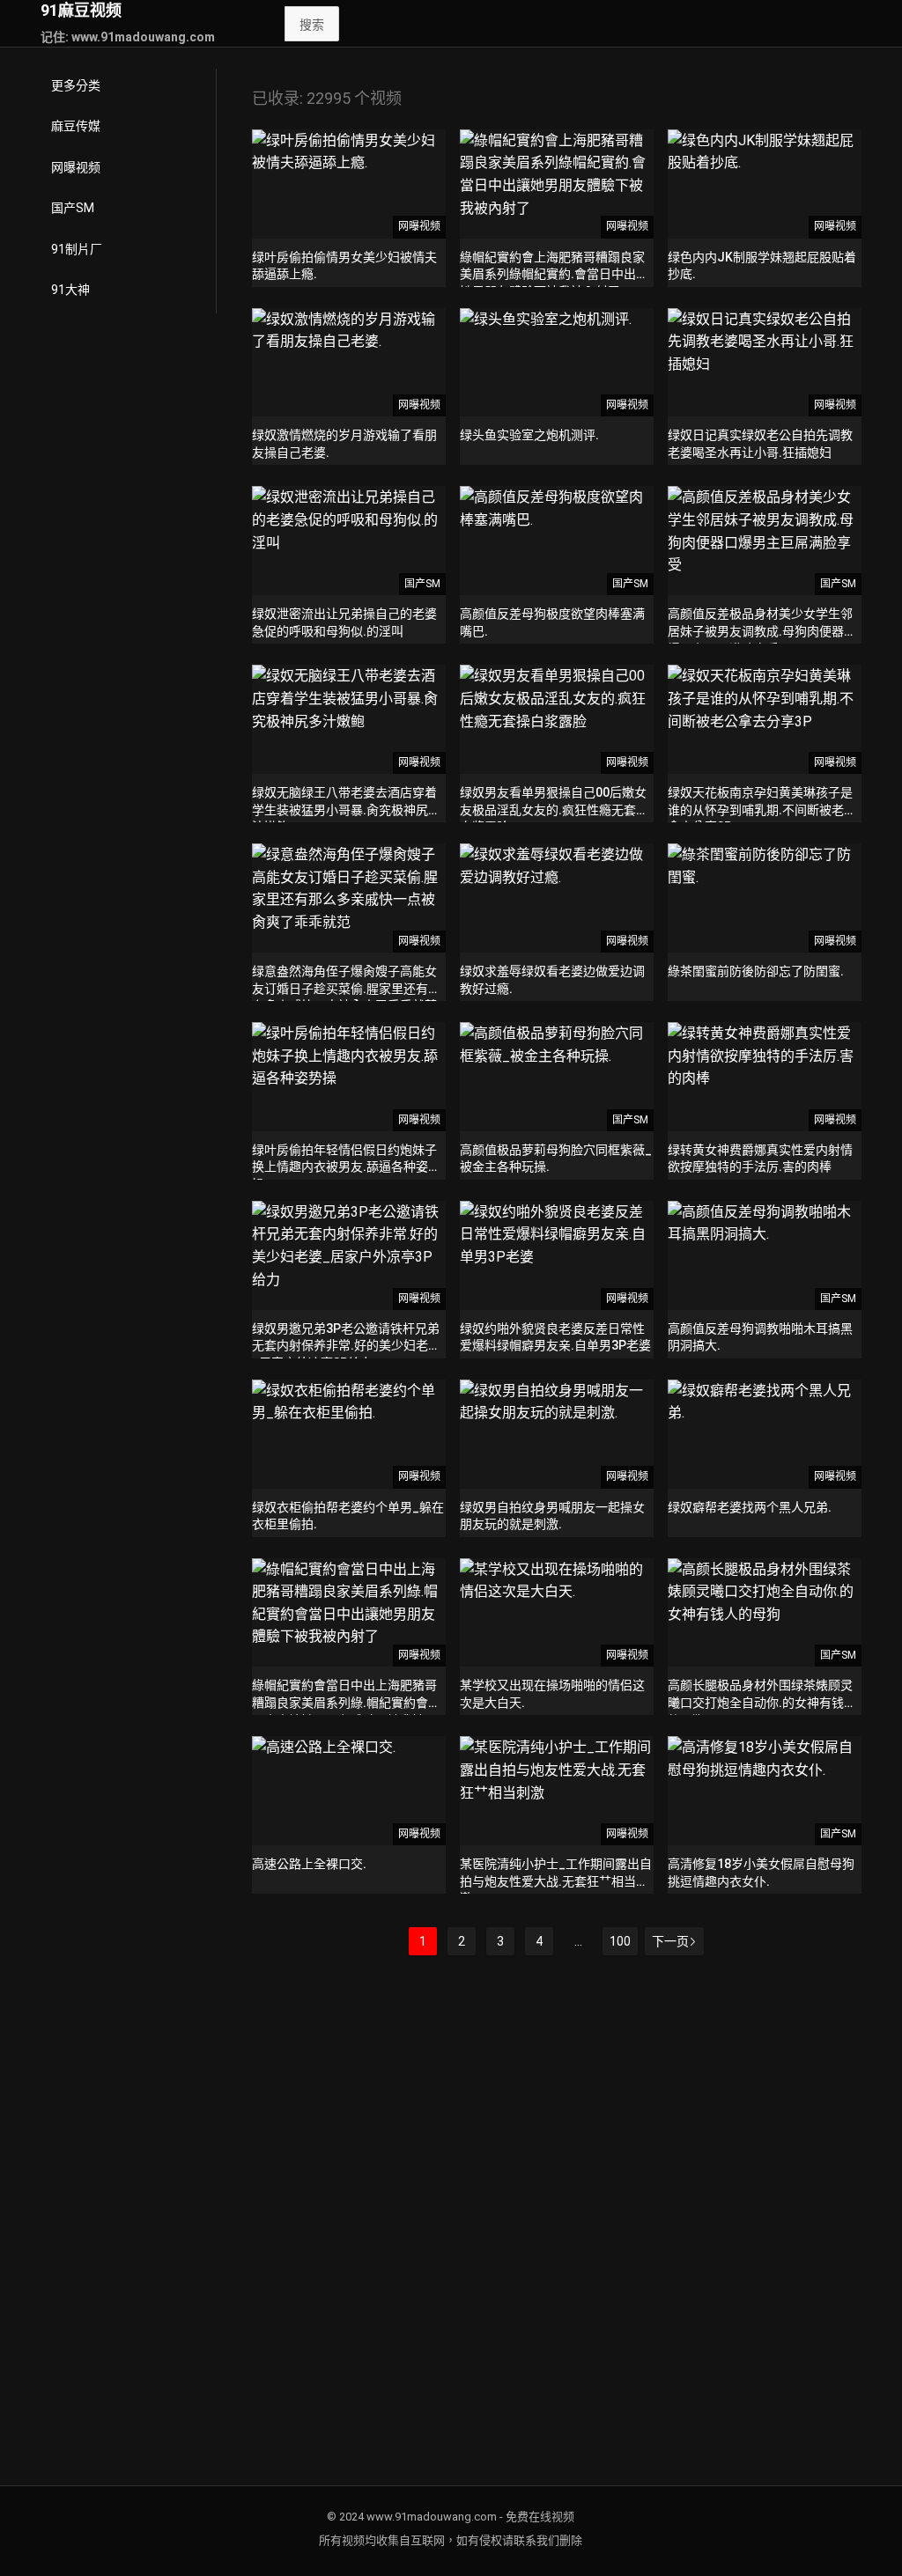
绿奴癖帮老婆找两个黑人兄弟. (750, 1507)
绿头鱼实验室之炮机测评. (529, 435)
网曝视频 (76, 167)
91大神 (70, 290)
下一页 (670, 1941)
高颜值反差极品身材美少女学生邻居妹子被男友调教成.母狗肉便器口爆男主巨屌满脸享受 (762, 631)
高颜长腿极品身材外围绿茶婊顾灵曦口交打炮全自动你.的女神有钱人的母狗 (762, 1702)
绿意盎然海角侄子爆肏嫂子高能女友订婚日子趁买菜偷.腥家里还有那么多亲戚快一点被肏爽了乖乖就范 (346, 988)
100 (620, 1941)
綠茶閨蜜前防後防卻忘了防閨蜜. (756, 971)
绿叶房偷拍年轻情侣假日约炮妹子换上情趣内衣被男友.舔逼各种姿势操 (346, 1167)
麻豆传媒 (76, 126)
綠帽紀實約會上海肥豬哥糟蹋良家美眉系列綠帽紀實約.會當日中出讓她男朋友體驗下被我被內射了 (554, 274)
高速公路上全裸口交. (309, 1864)
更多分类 (76, 85)
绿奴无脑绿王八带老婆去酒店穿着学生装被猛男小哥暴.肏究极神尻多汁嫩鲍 (346, 810)
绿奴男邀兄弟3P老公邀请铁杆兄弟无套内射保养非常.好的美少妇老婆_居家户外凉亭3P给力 (346, 1346)
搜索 (312, 25)
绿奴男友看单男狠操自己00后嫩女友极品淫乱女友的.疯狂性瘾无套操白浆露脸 (554, 810)
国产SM (73, 208)
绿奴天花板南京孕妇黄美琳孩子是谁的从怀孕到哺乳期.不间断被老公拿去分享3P (762, 810)
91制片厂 (77, 249)
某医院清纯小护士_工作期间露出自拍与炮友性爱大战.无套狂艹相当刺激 (556, 1881)
